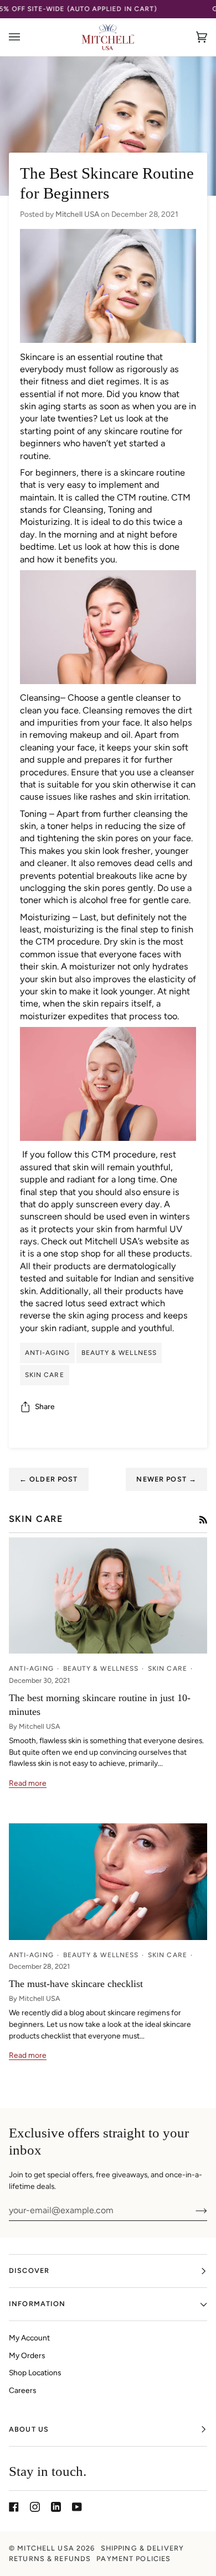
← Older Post (49, 1479)
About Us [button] (29, 2429)
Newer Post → (166, 1479)
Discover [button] (29, 2270)
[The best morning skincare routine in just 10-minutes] (108, 1596)
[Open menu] (25, 37)
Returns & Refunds (50, 2559)
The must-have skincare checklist (76, 1984)
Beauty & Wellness (119, 1353)
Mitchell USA (46, 2548)
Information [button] (37, 2304)
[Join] (192, 2210)
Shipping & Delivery (143, 2548)
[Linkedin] (56, 2507)
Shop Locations (35, 2372)
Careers (22, 2390)
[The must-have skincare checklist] (108, 1882)
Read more (28, 1783)
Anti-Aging (47, 1353)
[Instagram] (35, 2507)
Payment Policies (133, 2559)
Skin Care (45, 1375)
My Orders (27, 2355)
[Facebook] (14, 2507)
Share (45, 1406)
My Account (29, 2338)
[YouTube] (77, 2507)
